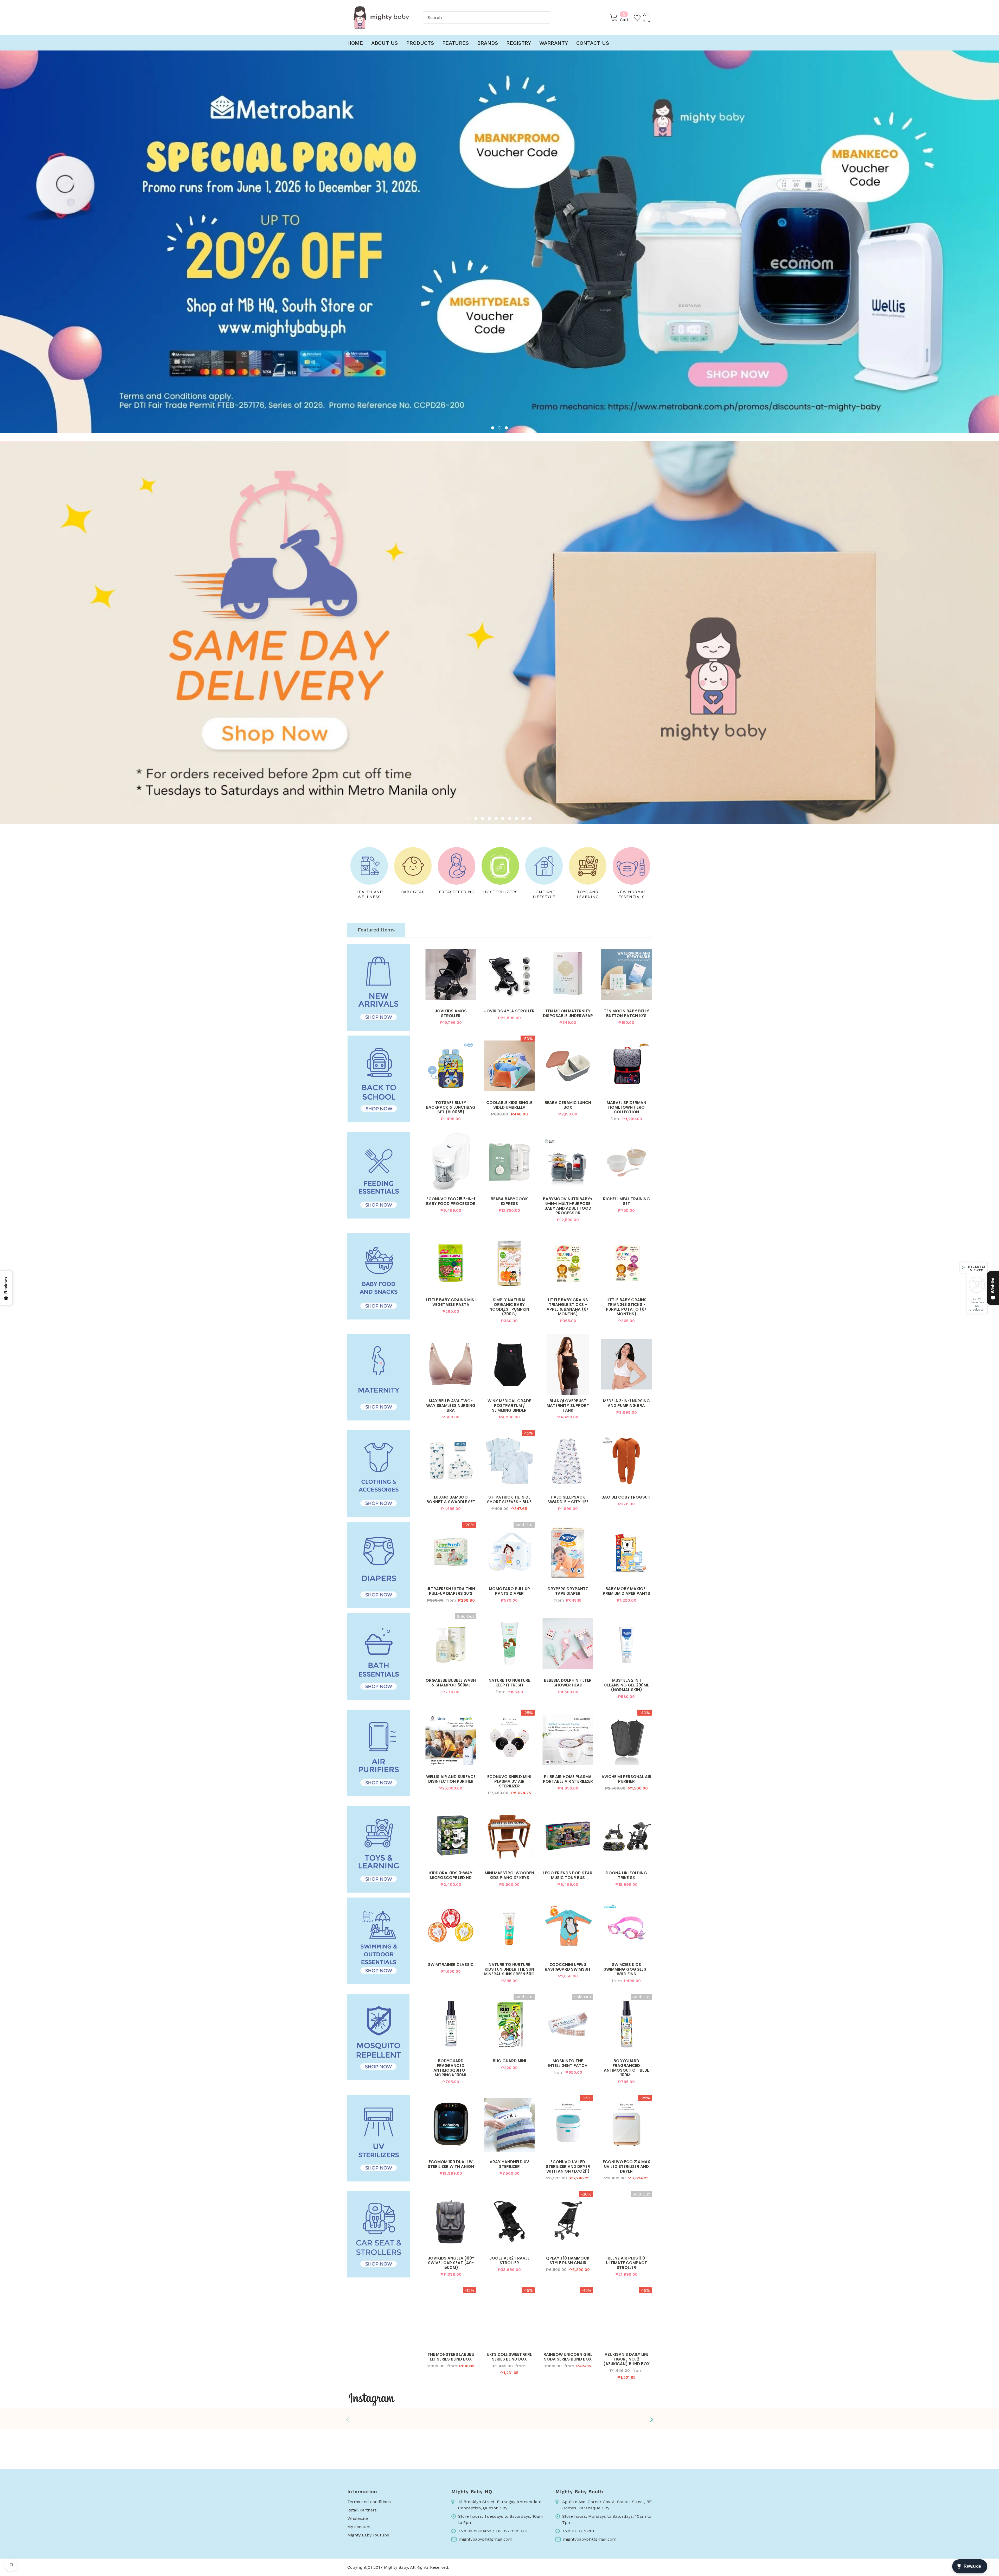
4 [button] (489, 708)
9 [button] (523, 708)
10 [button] (530, 708)
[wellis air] (437, 2327)
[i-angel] (562, 2327)
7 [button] (510, 708)
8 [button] (516, 708)
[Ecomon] (375, 2327)
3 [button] (506, 428)
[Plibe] (499, 2327)
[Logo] (381, 17)
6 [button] (503, 708)
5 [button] (496, 708)
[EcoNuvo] (624, 2327)
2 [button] (499, 428)
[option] (499, 242)
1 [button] (493, 428)
